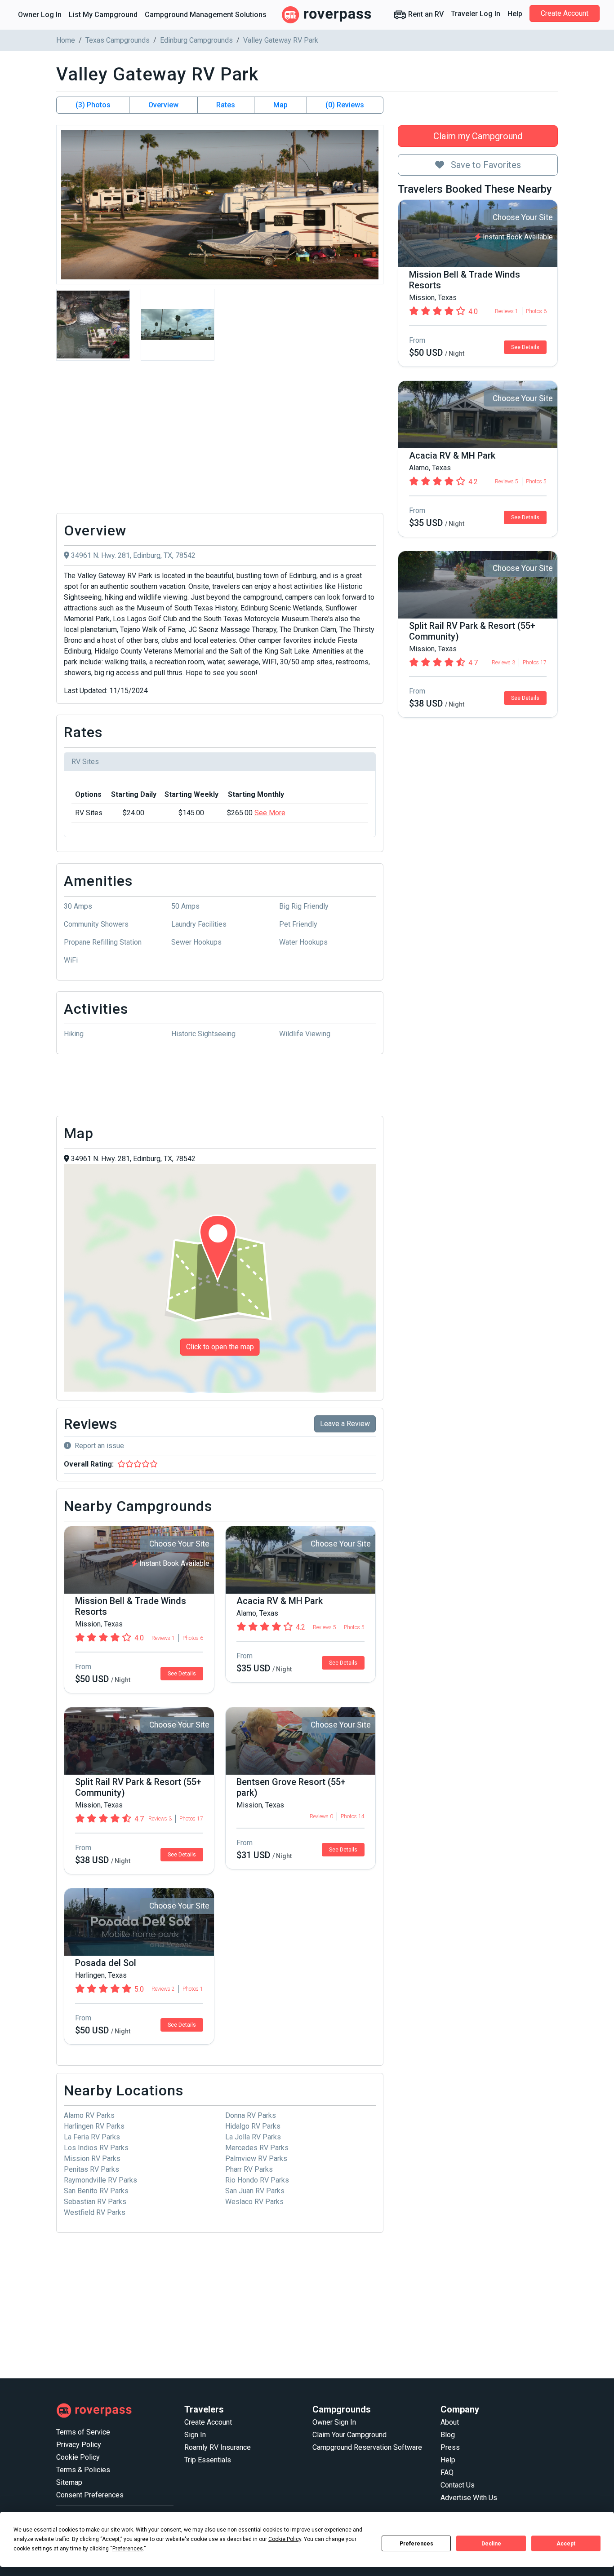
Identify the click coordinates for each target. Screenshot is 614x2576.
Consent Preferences (90, 2495)
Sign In (195, 2435)
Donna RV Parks (251, 2115)
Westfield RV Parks (95, 2212)
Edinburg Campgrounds (196, 40)
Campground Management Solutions (206, 15)
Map (280, 105)
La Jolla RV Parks (253, 2137)
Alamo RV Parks (89, 2115)
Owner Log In (40, 15)
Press (450, 2447)
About (450, 2422)
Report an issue (99, 1446)
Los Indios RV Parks (96, 2148)
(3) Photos (93, 105)
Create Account (565, 13)
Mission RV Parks (92, 2158)
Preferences (416, 2544)
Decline (491, 2544)
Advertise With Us (469, 2498)
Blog (448, 2435)
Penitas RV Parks (91, 2169)
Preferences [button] (128, 2549)
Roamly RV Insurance (218, 2447)
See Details (525, 347)
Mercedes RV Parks (257, 2148)
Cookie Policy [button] (285, 2539)
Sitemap (69, 2482)
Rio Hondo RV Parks (257, 2180)
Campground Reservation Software (367, 2447)
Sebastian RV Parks (95, 2202)
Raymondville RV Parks (100, 2180)
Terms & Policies (83, 2470)
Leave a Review (345, 1424)
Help (515, 14)
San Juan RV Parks (255, 2191)
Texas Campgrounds (118, 40)
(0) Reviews (345, 105)
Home (66, 40)
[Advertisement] (220, 439)
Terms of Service (83, 2432)
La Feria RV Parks (92, 2137)
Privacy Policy (79, 2445)
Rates (226, 105)
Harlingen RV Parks (94, 2126)
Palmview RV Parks (256, 2158)
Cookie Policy (78, 2457)
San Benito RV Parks (96, 2191)
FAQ (447, 2472)
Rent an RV (425, 14)
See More (270, 813)
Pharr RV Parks (249, 2169)
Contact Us (458, 2485)
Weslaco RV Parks (254, 2202)
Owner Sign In (334, 2422)
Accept (566, 2544)
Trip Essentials (208, 2460)
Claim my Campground (478, 136)
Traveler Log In (476, 14)
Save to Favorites (485, 165)
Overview (163, 105)
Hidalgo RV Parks (253, 2126)
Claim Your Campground (349, 2435)
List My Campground (103, 15)
